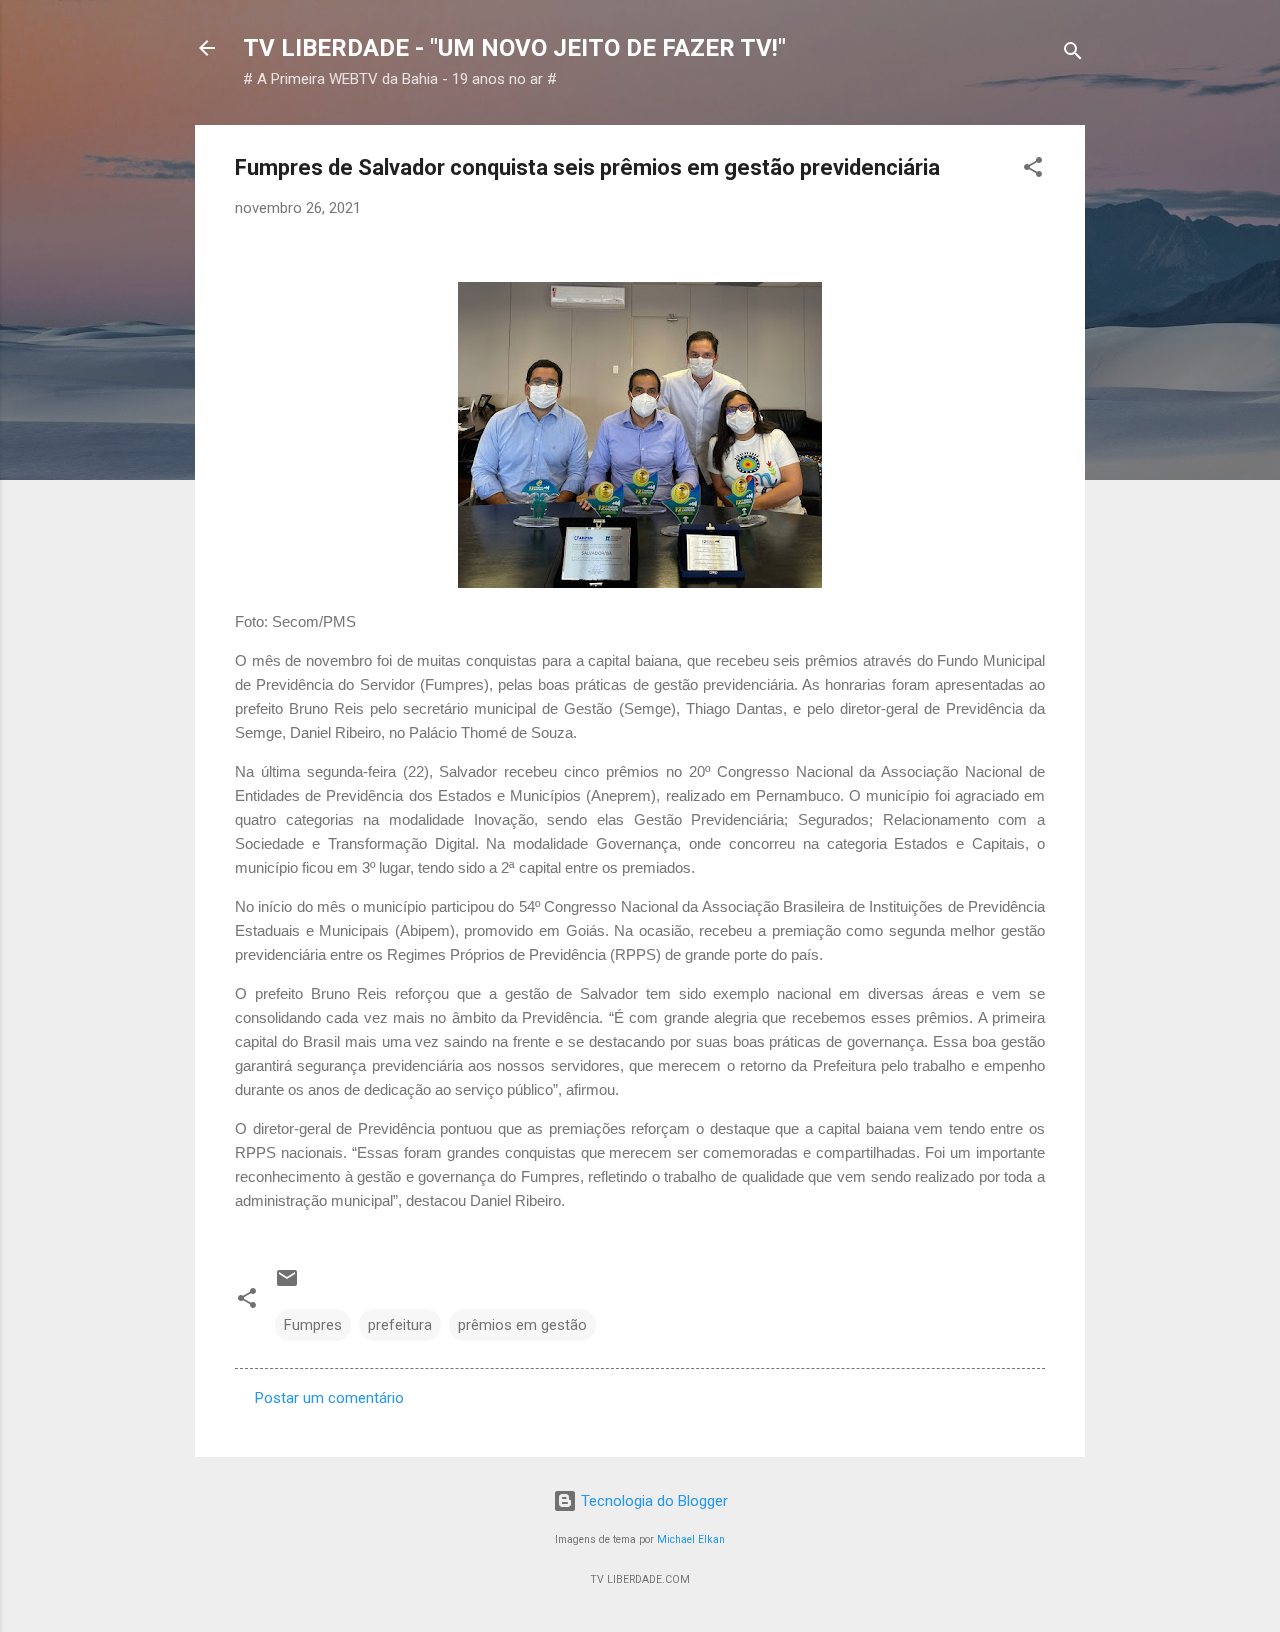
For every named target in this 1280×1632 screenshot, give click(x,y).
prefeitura (400, 1325)
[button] (1033, 170)
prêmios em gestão (522, 1325)
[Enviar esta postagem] (287, 1285)
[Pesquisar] (1073, 54)
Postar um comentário (329, 1398)
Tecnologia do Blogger (652, 1501)
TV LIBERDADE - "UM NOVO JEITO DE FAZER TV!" (514, 48)
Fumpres (313, 1325)
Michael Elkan (691, 1539)
